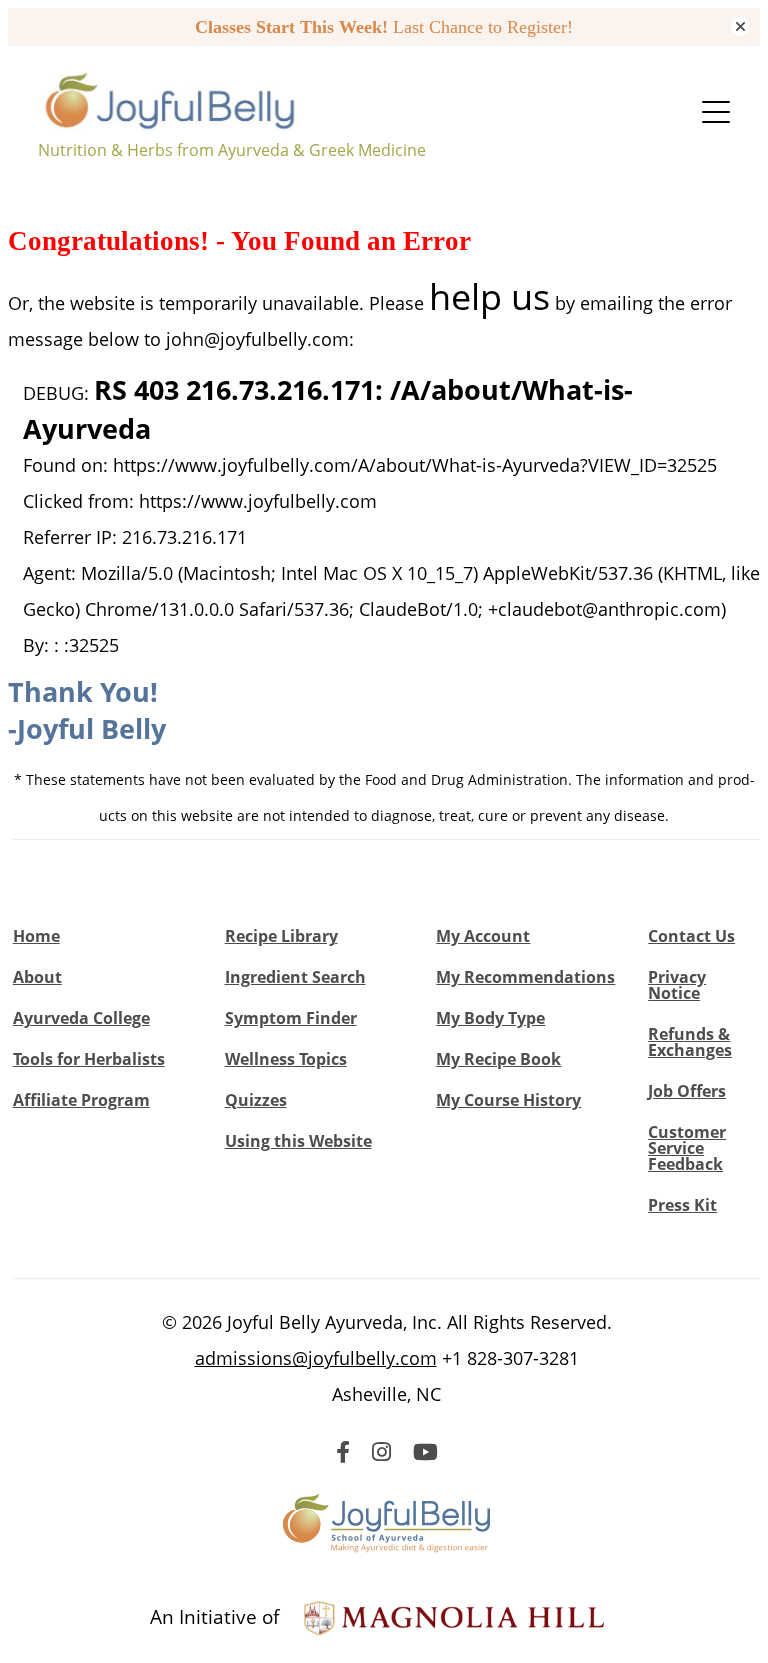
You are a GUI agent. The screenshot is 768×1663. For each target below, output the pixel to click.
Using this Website (298, 1141)
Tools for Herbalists (89, 1059)
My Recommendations (525, 977)
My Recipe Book (498, 1059)
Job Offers (687, 1091)
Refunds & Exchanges (690, 1042)
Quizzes (256, 1100)
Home (36, 936)
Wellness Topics (286, 1059)
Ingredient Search (295, 977)
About (37, 977)
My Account (483, 936)
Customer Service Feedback (687, 1148)
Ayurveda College (81, 1018)
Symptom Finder (291, 1018)
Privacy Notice (677, 985)
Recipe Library (281, 936)
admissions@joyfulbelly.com (316, 1358)
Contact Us (691, 936)
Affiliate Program (81, 1100)
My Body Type (490, 1018)
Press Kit (682, 1205)
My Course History (508, 1100)
